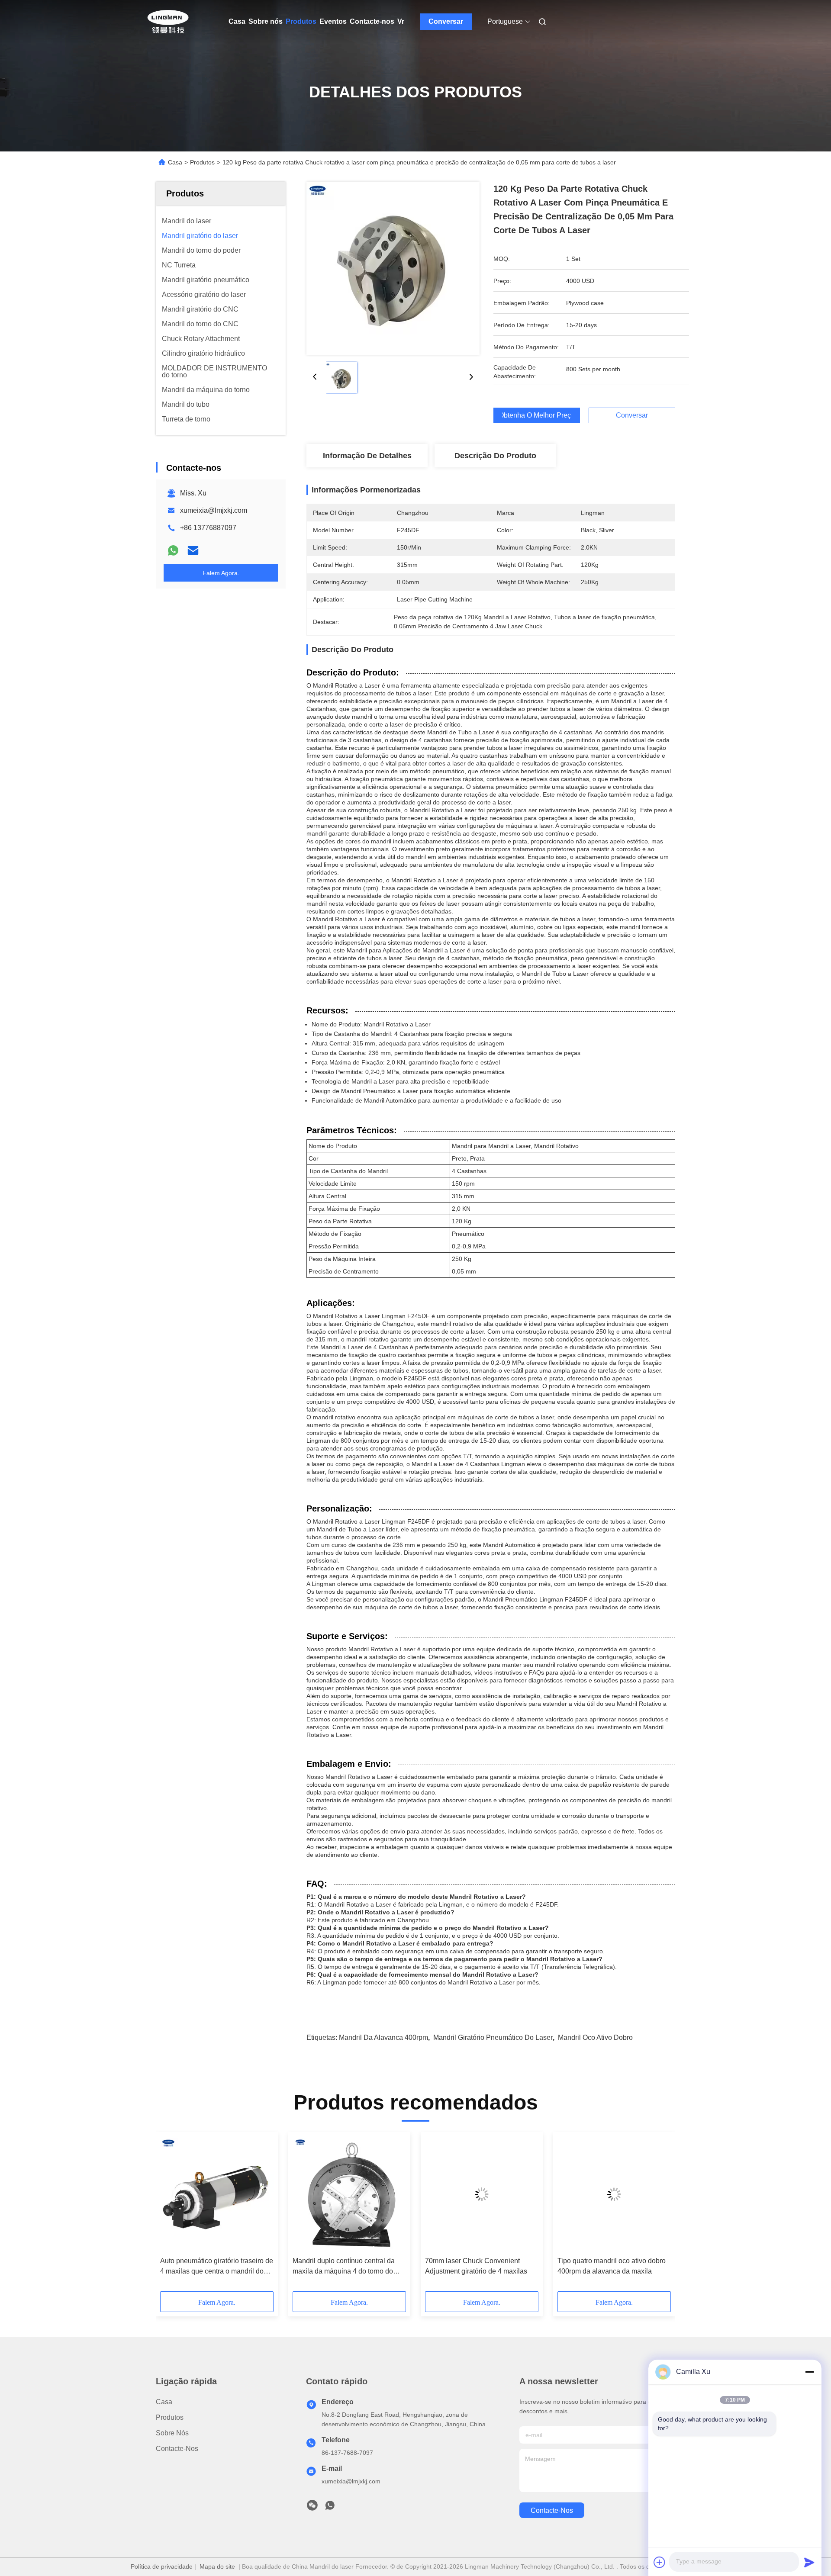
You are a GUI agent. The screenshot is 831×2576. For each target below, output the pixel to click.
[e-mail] (193, 550)
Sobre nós (266, 21)
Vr (401, 21)
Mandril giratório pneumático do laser (493, 2037)
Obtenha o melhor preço (537, 415)
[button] (171, 2215)
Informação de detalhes (367, 456)
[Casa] (168, 22)
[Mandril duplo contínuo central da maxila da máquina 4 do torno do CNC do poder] (349, 2194)
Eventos (333, 21)
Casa (237, 21)
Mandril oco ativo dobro (595, 2037)
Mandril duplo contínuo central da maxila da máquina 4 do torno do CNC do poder (344, 2267)
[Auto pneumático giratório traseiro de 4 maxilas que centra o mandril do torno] (217, 2194)
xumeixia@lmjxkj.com (214, 510)
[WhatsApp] (173, 550)
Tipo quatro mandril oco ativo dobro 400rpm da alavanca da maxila (612, 2266)
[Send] (809, 2562)
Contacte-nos (372, 21)
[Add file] (660, 2562)
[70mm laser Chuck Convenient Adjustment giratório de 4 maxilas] (482, 2194)
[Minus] (809, 2372)
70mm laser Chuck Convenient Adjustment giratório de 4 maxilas (476, 2266)
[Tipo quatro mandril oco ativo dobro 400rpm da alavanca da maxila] (614, 2194)
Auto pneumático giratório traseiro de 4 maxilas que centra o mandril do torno (217, 2267)
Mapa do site (217, 2566)
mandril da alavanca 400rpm (383, 2037)
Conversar (446, 21)
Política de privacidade (162, 2566)
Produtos (301, 21)
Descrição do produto (495, 456)
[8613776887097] (330, 2508)
